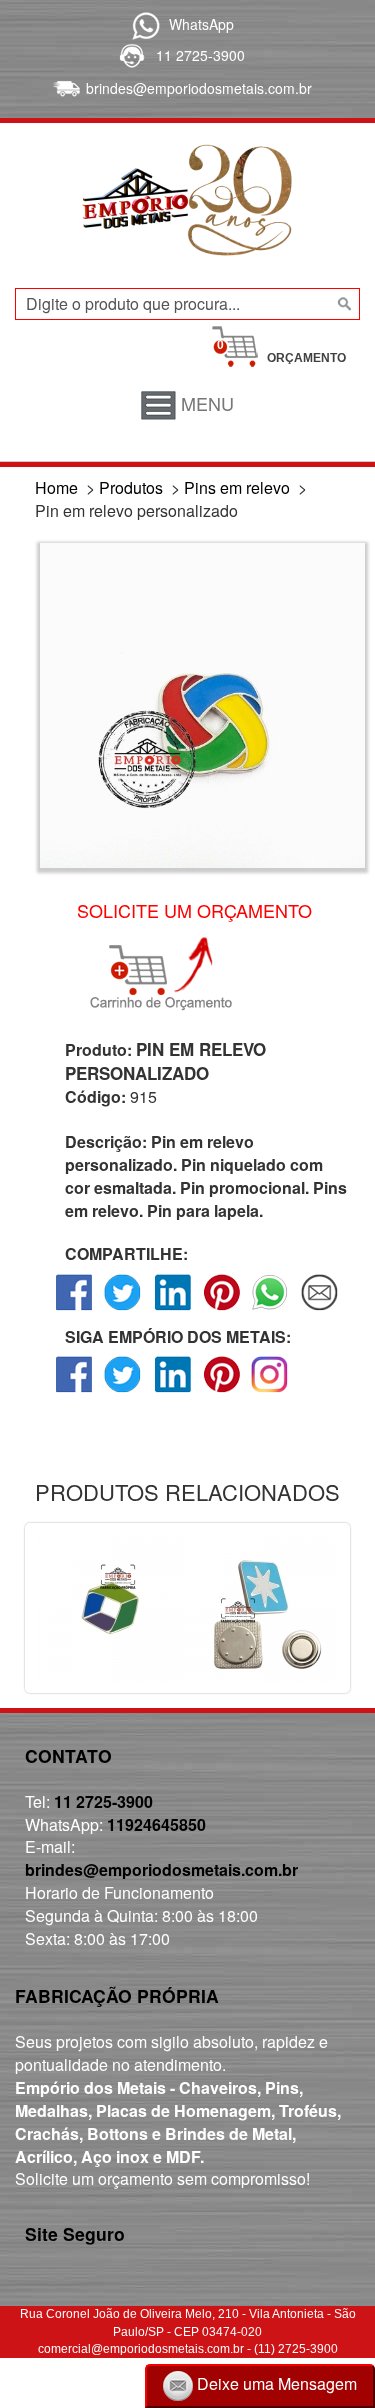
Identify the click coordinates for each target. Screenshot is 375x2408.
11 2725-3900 (200, 55)
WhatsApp (201, 24)
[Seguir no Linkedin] (172, 1391)
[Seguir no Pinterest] (221, 1391)
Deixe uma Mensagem (275, 2383)
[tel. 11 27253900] (130, 55)
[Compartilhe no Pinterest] (221, 1309)
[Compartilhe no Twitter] (123, 1309)
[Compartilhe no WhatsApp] (270, 1309)
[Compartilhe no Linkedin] (172, 1309)
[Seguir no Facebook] (74, 1391)
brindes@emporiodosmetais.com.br (199, 88)
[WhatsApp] (142, 24)
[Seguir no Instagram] (270, 1391)
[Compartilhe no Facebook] (74, 1309)
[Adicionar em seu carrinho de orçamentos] (170, 974)
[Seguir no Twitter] (123, 1391)
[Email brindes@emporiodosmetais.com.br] (64, 88)
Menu (205, 403)
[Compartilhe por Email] (319, 1309)
